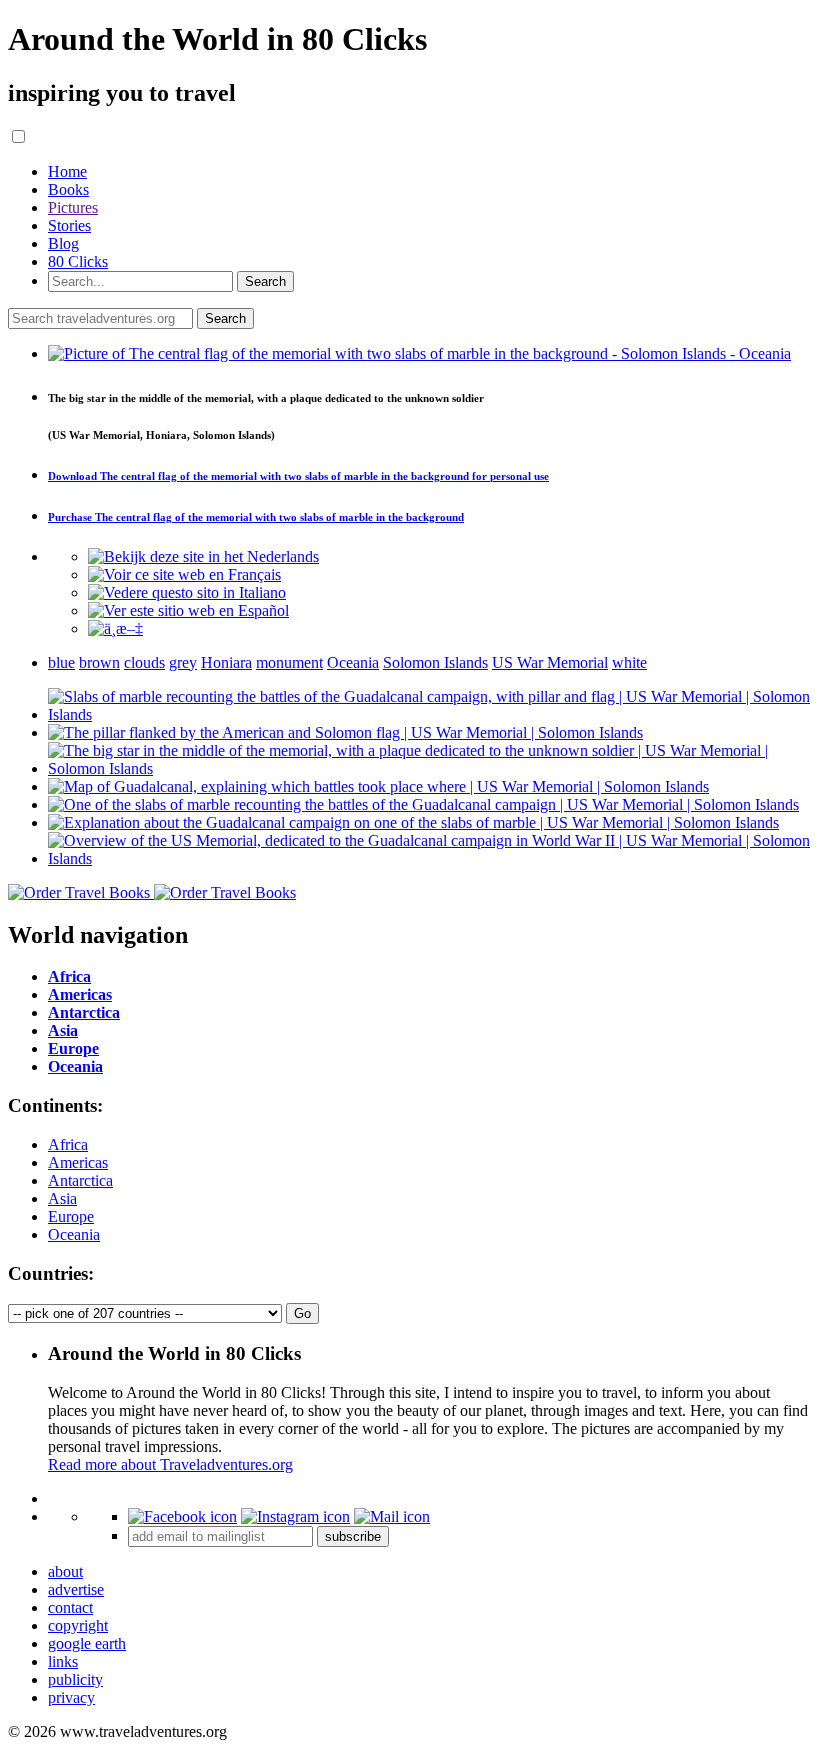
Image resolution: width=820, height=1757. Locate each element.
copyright (78, 1625)
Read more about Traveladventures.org (170, 1464)
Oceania (74, 1234)
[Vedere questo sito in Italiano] (187, 592)
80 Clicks (78, 261)
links (63, 1661)
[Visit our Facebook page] (182, 1516)
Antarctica (80, 1180)
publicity (75, 1679)
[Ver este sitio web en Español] (188, 610)
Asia (62, 1198)
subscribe (353, 1536)
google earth (87, 1643)
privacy (71, 1697)
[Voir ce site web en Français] (184, 574)
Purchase (256, 517)
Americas (78, 1162)
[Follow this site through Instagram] (295, 1516)
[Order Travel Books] (152, 892)
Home (67, 171)
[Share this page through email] (392, 1516)
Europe (71, 1216)
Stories (69, 225)
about (65, 1571)
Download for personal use (298, 476)
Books (68, 189)
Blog (63, 243)
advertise (76, 1589)
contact (70, 1607)
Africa (68, 1144)
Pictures (73, 207)
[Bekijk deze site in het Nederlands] (203, 556)
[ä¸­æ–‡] (115, 628)
